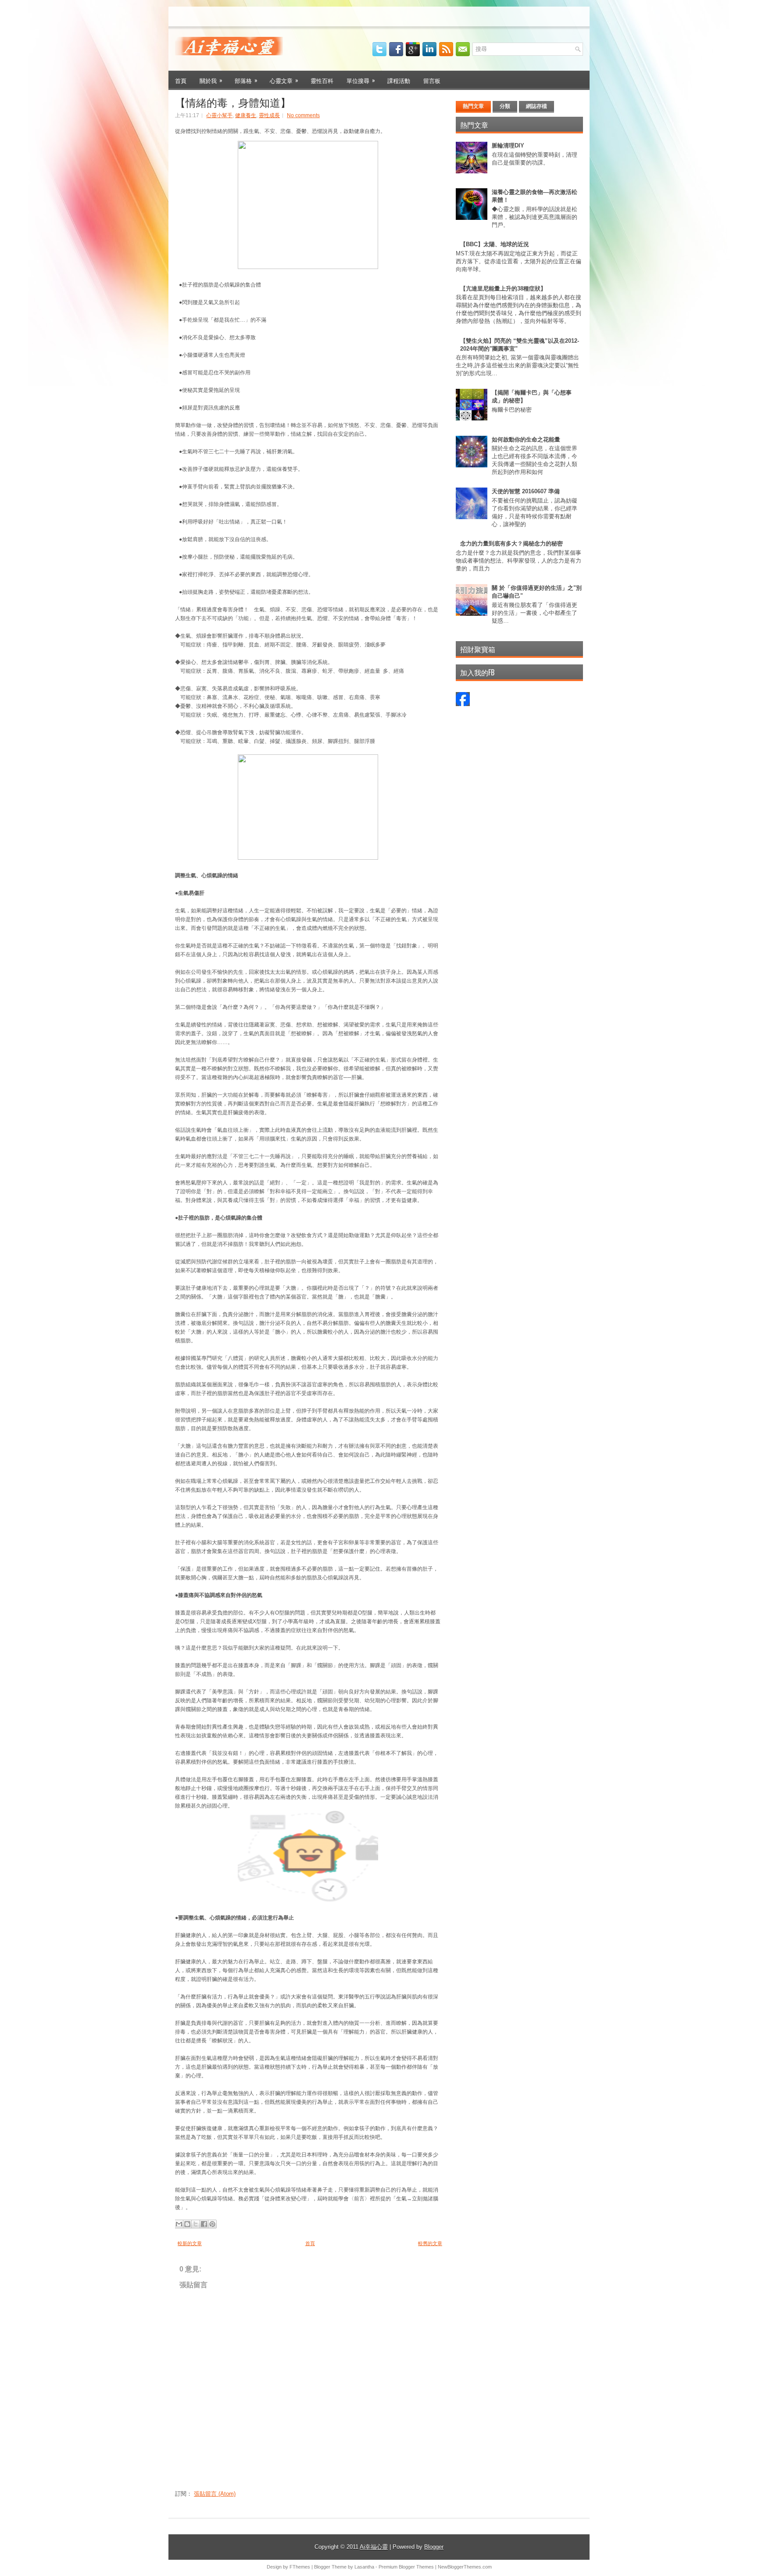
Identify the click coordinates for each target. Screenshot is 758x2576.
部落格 (246, 80)
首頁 (181, 80)
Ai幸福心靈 (374, 2547)
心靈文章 (284, 80)
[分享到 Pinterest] (212, 2224)
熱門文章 (473, 106)
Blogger (434, 2547)
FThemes (300, 2567)
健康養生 (246, 115)
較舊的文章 (430, 2243)
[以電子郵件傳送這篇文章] (179, 2224)
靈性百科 (322, 80)
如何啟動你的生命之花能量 (526, 439)
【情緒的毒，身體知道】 (233, 102)
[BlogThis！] (187, 2224)
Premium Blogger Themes (406, 2567)
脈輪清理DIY (508, 145)
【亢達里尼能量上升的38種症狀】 (503, 289)
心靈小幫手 (219, 115)
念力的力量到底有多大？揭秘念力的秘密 (511, 544)
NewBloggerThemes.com (465, 2567)
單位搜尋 (361, 80)
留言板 (432, 80)
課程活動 (399, 80)
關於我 (211, 80)
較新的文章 (190, 2243)
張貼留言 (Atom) (215, 2494)
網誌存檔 (536, 106)
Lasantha (364, 2567)
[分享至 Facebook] (204, 2224)
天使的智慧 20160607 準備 (526, 491)
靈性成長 (269, 115)
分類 (505, 106)
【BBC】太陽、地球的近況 (495, 244)
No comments (303, 115)
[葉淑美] (463, 704)
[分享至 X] (196, 2224)
